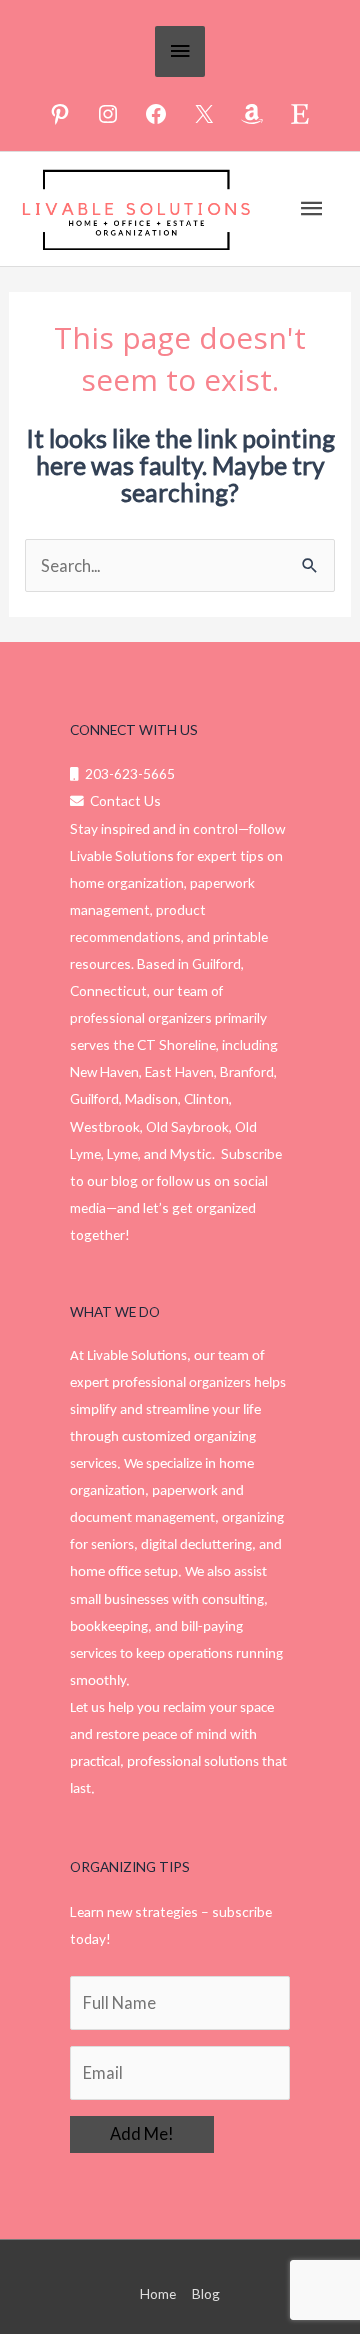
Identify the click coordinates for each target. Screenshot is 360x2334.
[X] (204, 114)
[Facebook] (156, 114)
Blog (206, 2293)
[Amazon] (252, 114)
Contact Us (122, 800)
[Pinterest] (60, 114)
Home (158, 2293)
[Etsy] (300, 114)
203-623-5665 (127, 773)
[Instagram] (108, 114)
